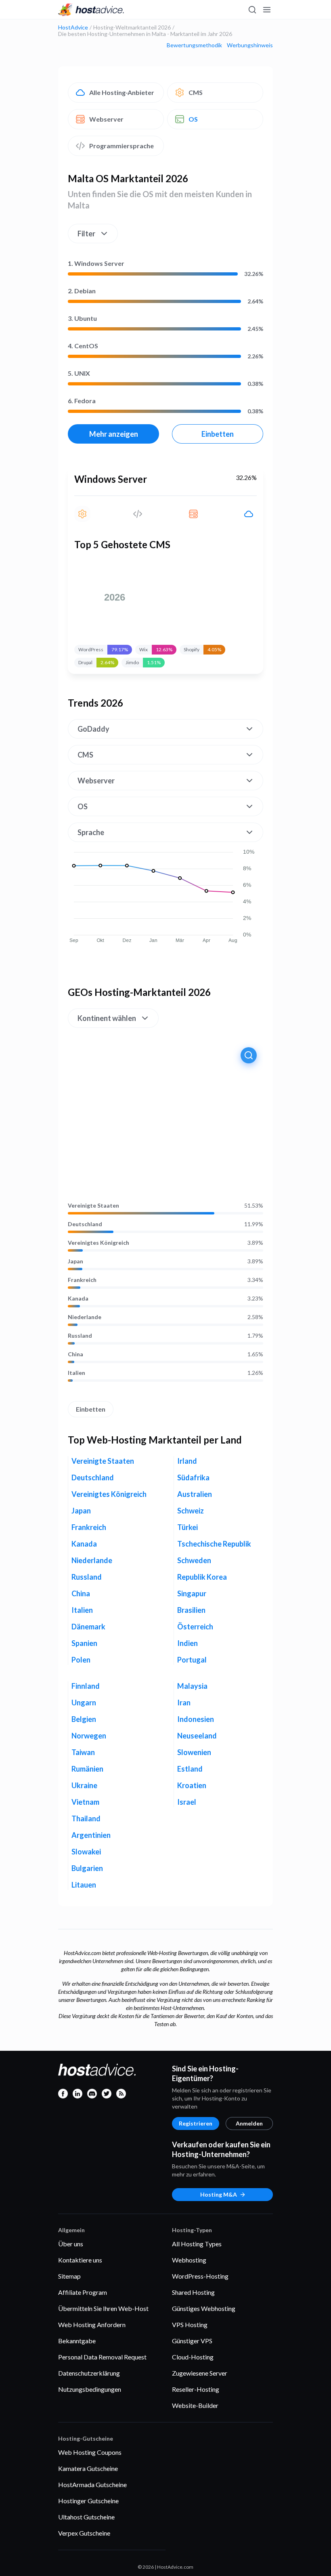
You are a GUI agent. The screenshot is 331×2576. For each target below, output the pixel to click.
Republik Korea (202, 1577)
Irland (187, 1461)
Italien (76, 1373)
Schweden (194, 1560)
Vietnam (85, 1802)
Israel (187, 1802)
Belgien (84, 1719)
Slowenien (194, 1752)
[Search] (252, 10)
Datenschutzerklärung (89, 2373)
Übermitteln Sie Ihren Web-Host (103, 2308)
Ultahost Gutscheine (86, 2517)
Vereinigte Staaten (93, 1206)
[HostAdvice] (91, 10)
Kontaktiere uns (80, 2260)
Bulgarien (87, 1868)
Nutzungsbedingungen (90, 2389)
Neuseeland (197, 1736)
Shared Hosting (193, 2292)
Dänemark (88, 1627)
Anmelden (249, 2123)
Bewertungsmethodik (194, 45)
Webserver (106, 119)
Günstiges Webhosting (204, 2308)
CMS (196, 92)
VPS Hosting (190, 2325)
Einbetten (218, 434)
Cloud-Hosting (193, 2357)
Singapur (192, 1593)
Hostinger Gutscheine (88, 2501)
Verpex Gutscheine (84, 2533)
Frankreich (82, 1280)
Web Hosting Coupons (90, 2452)
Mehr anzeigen (114, 434)
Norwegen (89, 1736)
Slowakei (86, 1852)
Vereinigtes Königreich (98, 1243)
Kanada (78, 1299)
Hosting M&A (219, 2194)
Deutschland (85, 1224)
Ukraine (84, 1785)
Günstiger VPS (192, 2341)
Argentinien (91, 1835)
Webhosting (189, 2260)
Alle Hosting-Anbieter (122, 92)
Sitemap (69, 2276)
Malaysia (192, 1686)
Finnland (86, 1686)
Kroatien (192, 1785)
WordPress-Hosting (200, 2276)
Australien (195, 1494)
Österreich (195, 1627)
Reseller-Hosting (196, 2389)
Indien (187, 1643)
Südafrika (193, 1477)
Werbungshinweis (250, 45)
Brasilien (191, 1610)
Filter (86, 234)
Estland (190, 1769)
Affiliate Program (83, 2292)
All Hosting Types (197, 2244)
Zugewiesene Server (200, 2373)
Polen (81, 1660)
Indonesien (196, 1719)
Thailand (86, 1818)
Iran (184, 1703)
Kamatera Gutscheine (88, 2468)
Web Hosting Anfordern (92, 2325)
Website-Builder (195, 2405)
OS (193, 119)
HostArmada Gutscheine (92, 2484)
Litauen (84, 1885)
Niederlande (85, 1317)
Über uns (71, 2244)
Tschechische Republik (214, 1544)
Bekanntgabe (77, 2341)
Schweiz (191, 1511)
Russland (80, 1336)
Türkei (187, 1527)
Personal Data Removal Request (102, 2357)
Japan (75, 1261)
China (75, 1354)
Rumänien (87, 1769)
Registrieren (196, 2123)
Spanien (84, 1643)
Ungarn (84, 1703)
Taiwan (83, 1752)
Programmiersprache (122, 146)
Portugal (192, 1660)
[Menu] (266, 10)
